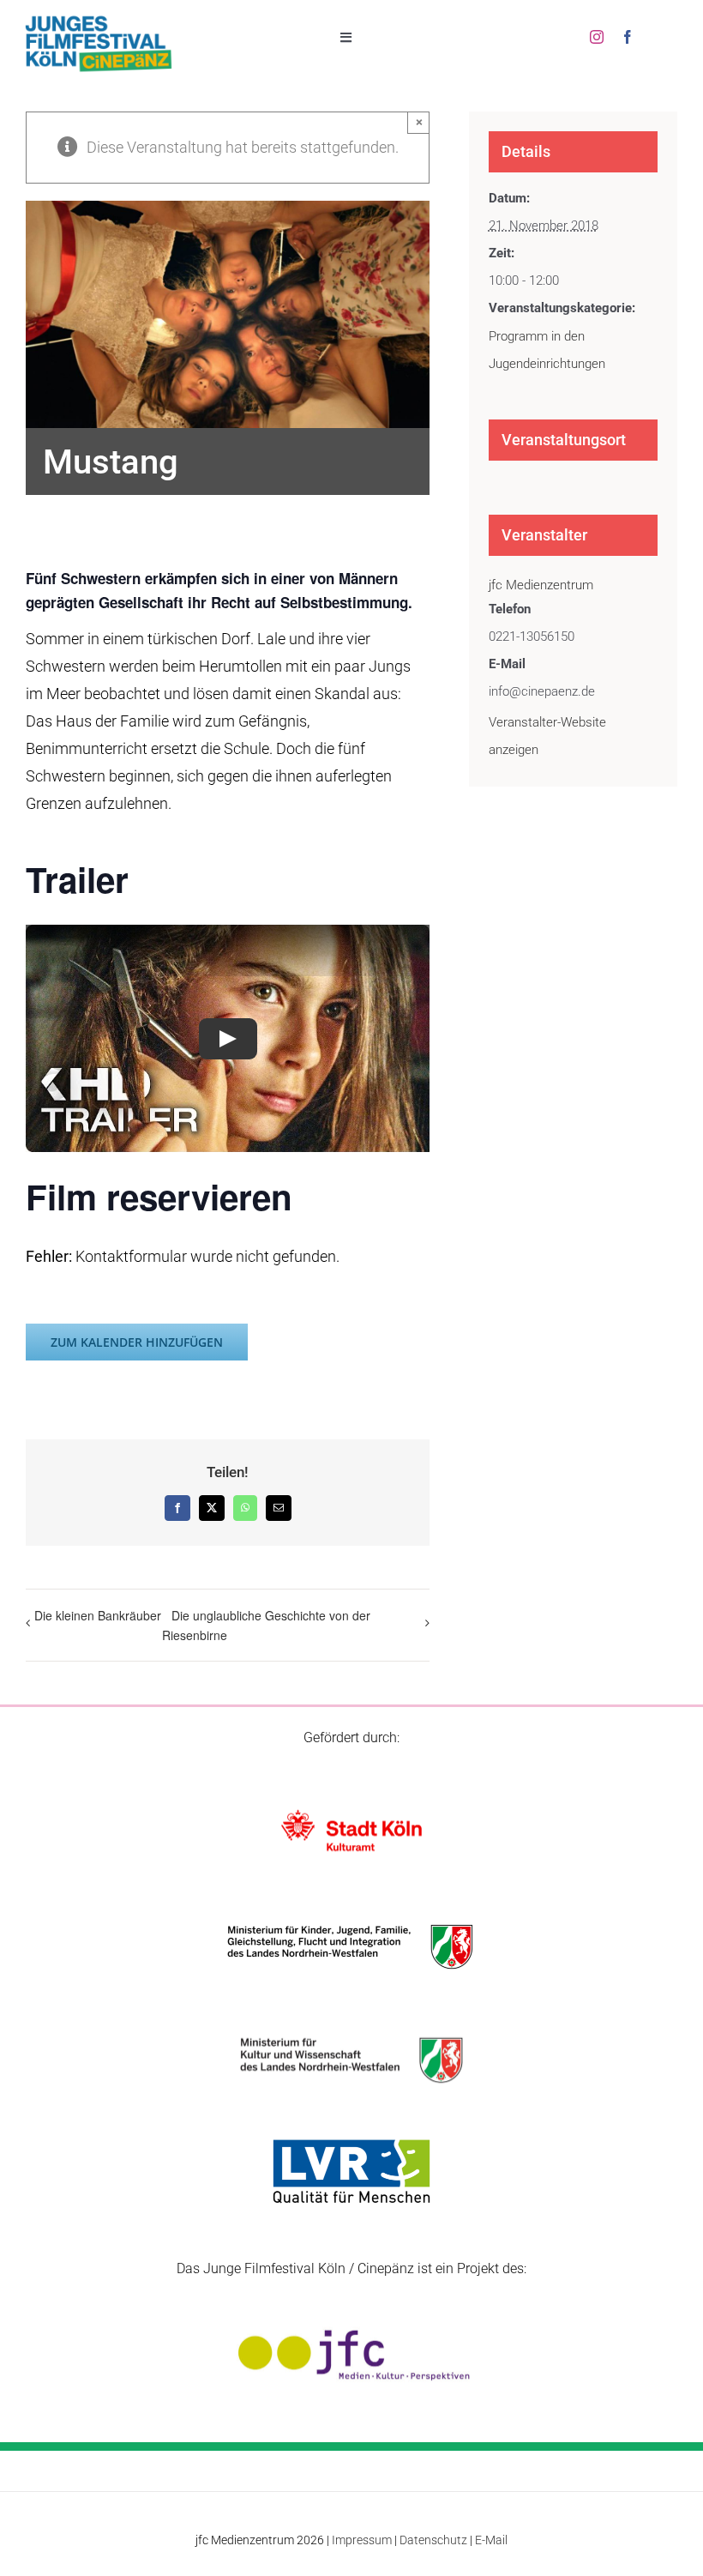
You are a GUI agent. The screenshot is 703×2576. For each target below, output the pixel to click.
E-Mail (491, 2540)
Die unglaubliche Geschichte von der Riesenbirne (266, 1625)
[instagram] (597, 37)
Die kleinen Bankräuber (98, 1615)
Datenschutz (433, 2540)
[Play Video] (228, 1039)
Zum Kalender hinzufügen (137, 1342)
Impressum (362, 2540)
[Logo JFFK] (99, 20)
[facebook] (628, 37)
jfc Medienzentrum (541, 585)
